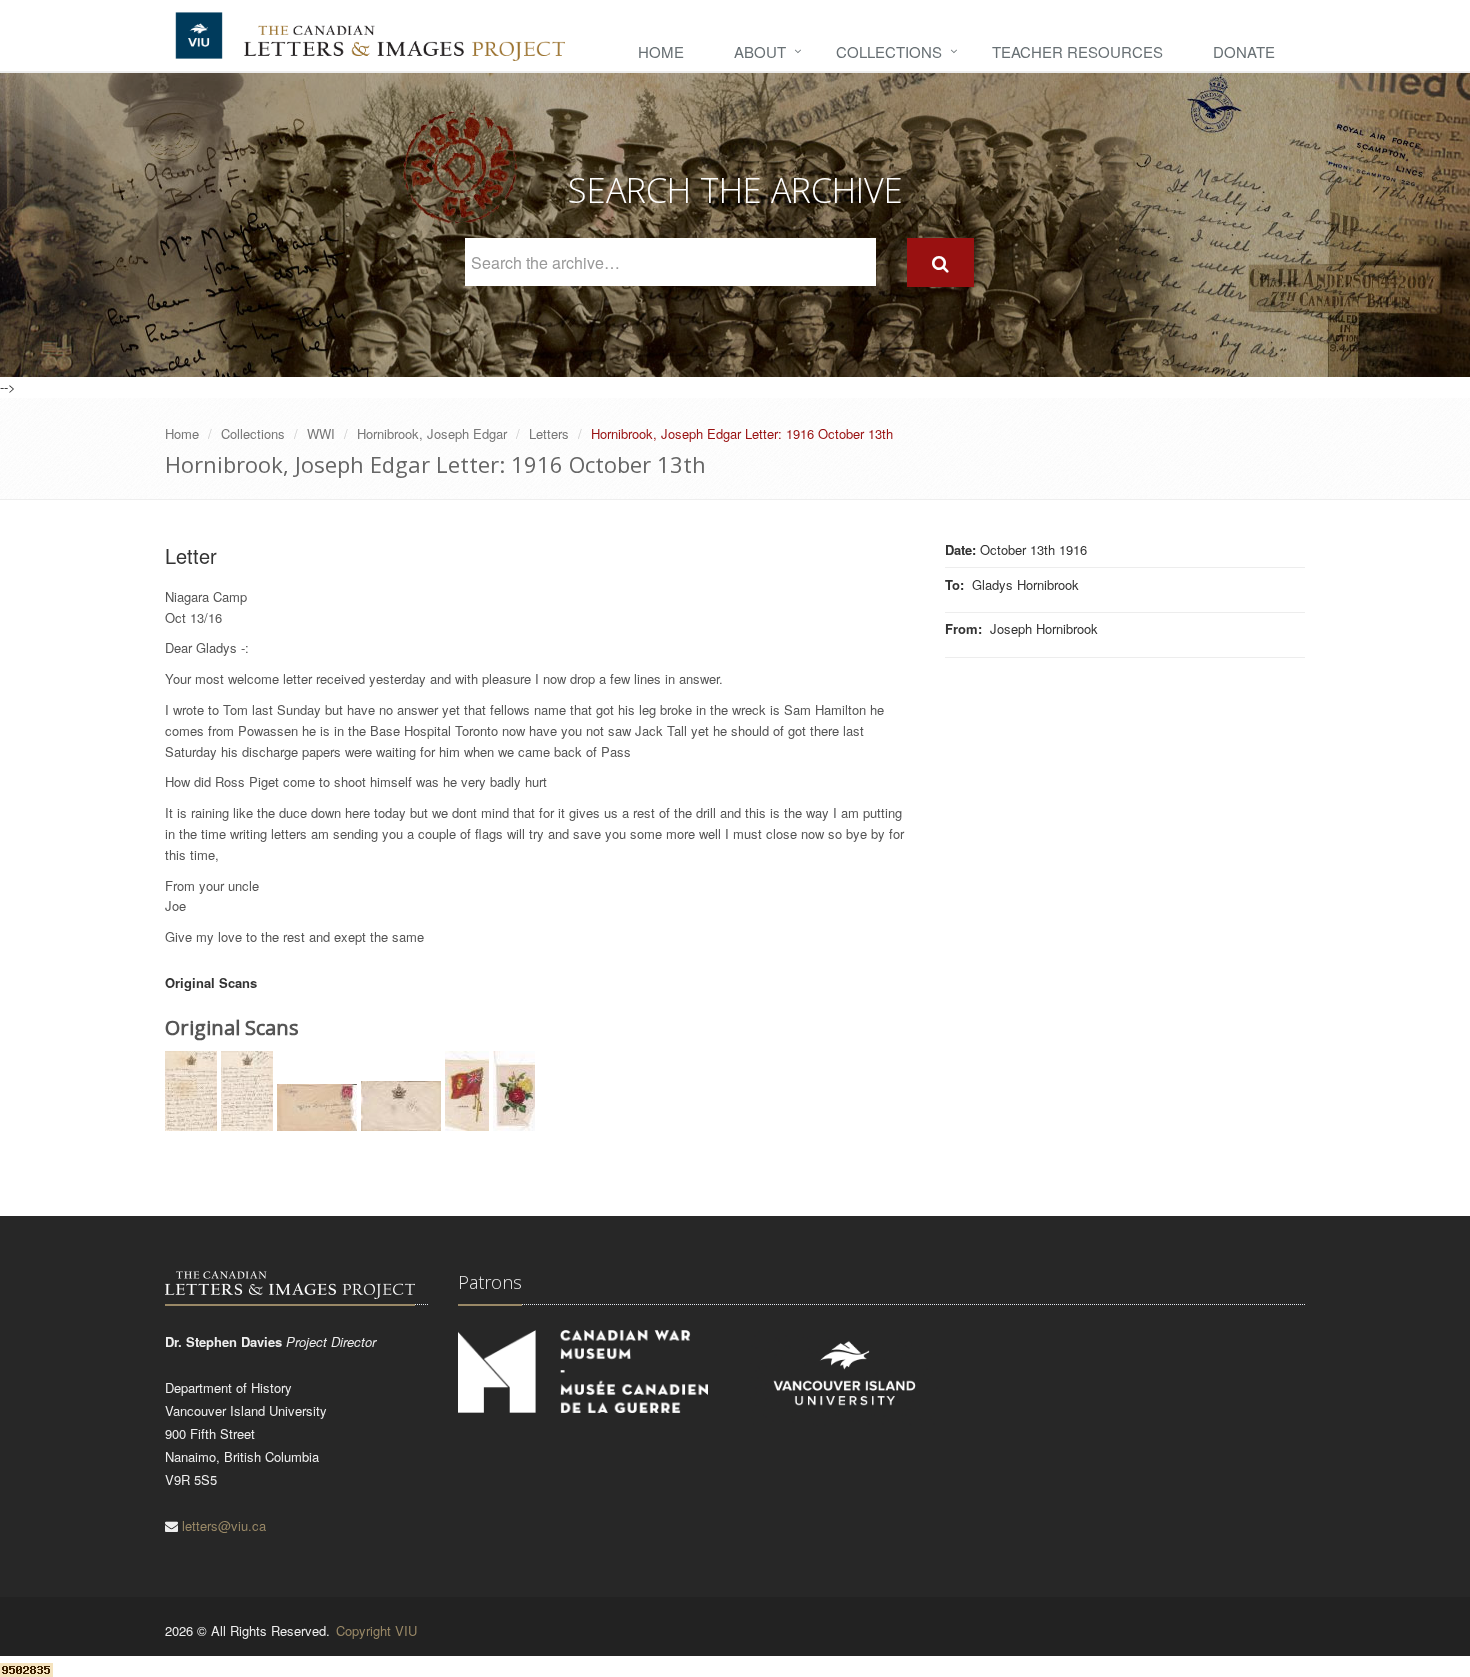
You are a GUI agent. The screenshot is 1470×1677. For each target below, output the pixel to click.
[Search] (940, 262)
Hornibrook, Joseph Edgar (432, 433)
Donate (1244, 51)
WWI (321, 433)
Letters (549, 433)
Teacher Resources (1077, 51)
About (760, 51)
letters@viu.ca (224, 1525)
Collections (889, 51)
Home (661, 51)
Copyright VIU (376, 1630)
